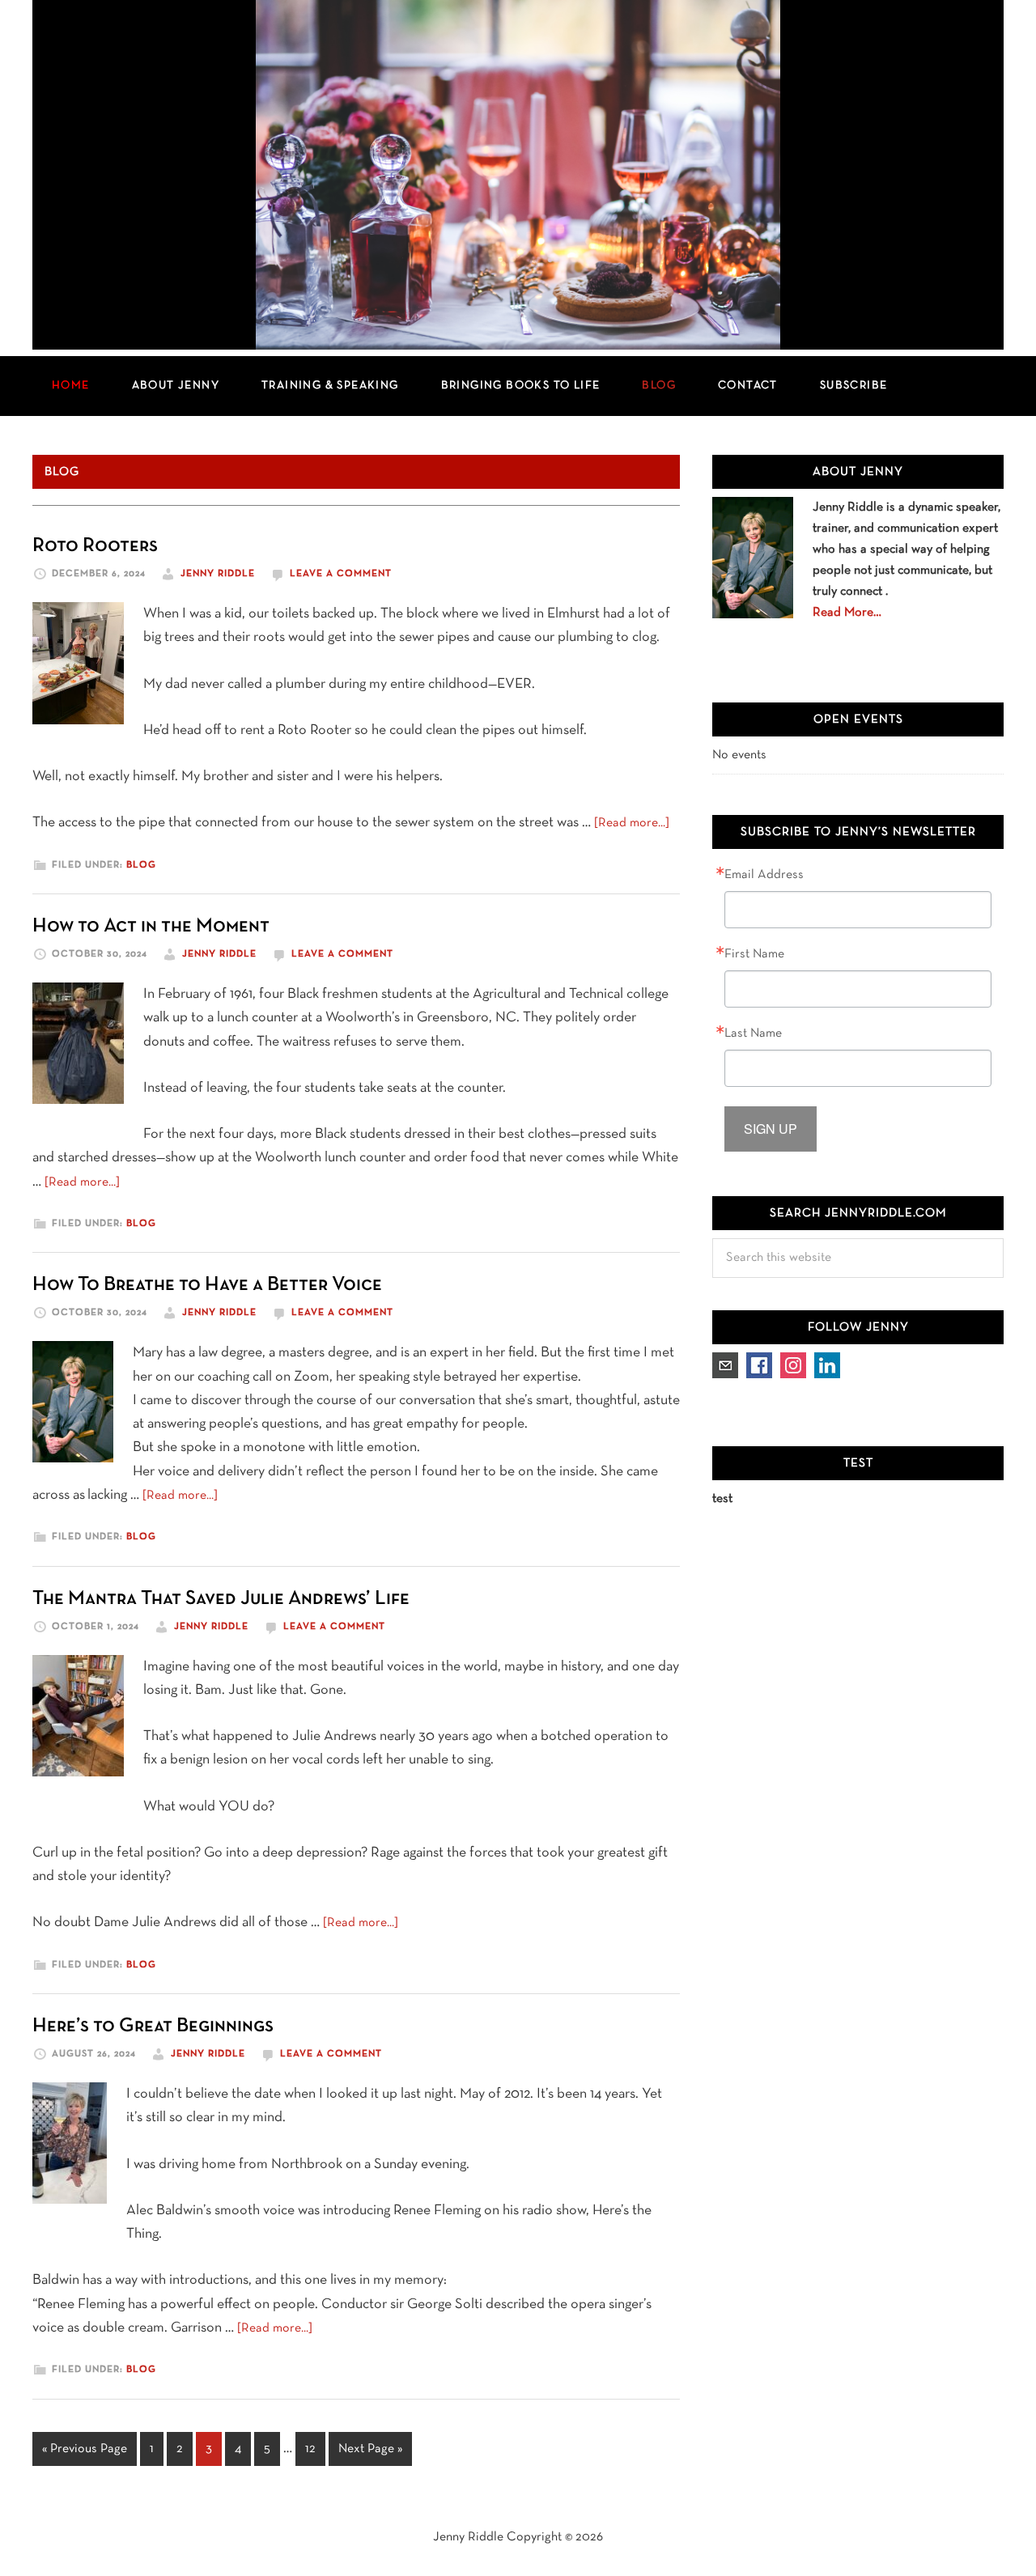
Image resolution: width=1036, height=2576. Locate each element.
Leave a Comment (341, 574)
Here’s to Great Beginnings (153, 2026)
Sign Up (771, 1129)
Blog (141, 865)
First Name (754, 954)
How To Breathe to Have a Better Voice (207, 1285)
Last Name (753, 1033)
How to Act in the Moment (151, 926)
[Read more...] (632, 823)
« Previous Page (85, 2454)
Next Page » (370, 2454)
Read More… (847, 613)
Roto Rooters (95, 546)
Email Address (764, 875)
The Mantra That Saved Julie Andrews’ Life (221, 1599)
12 (315, 2449)
